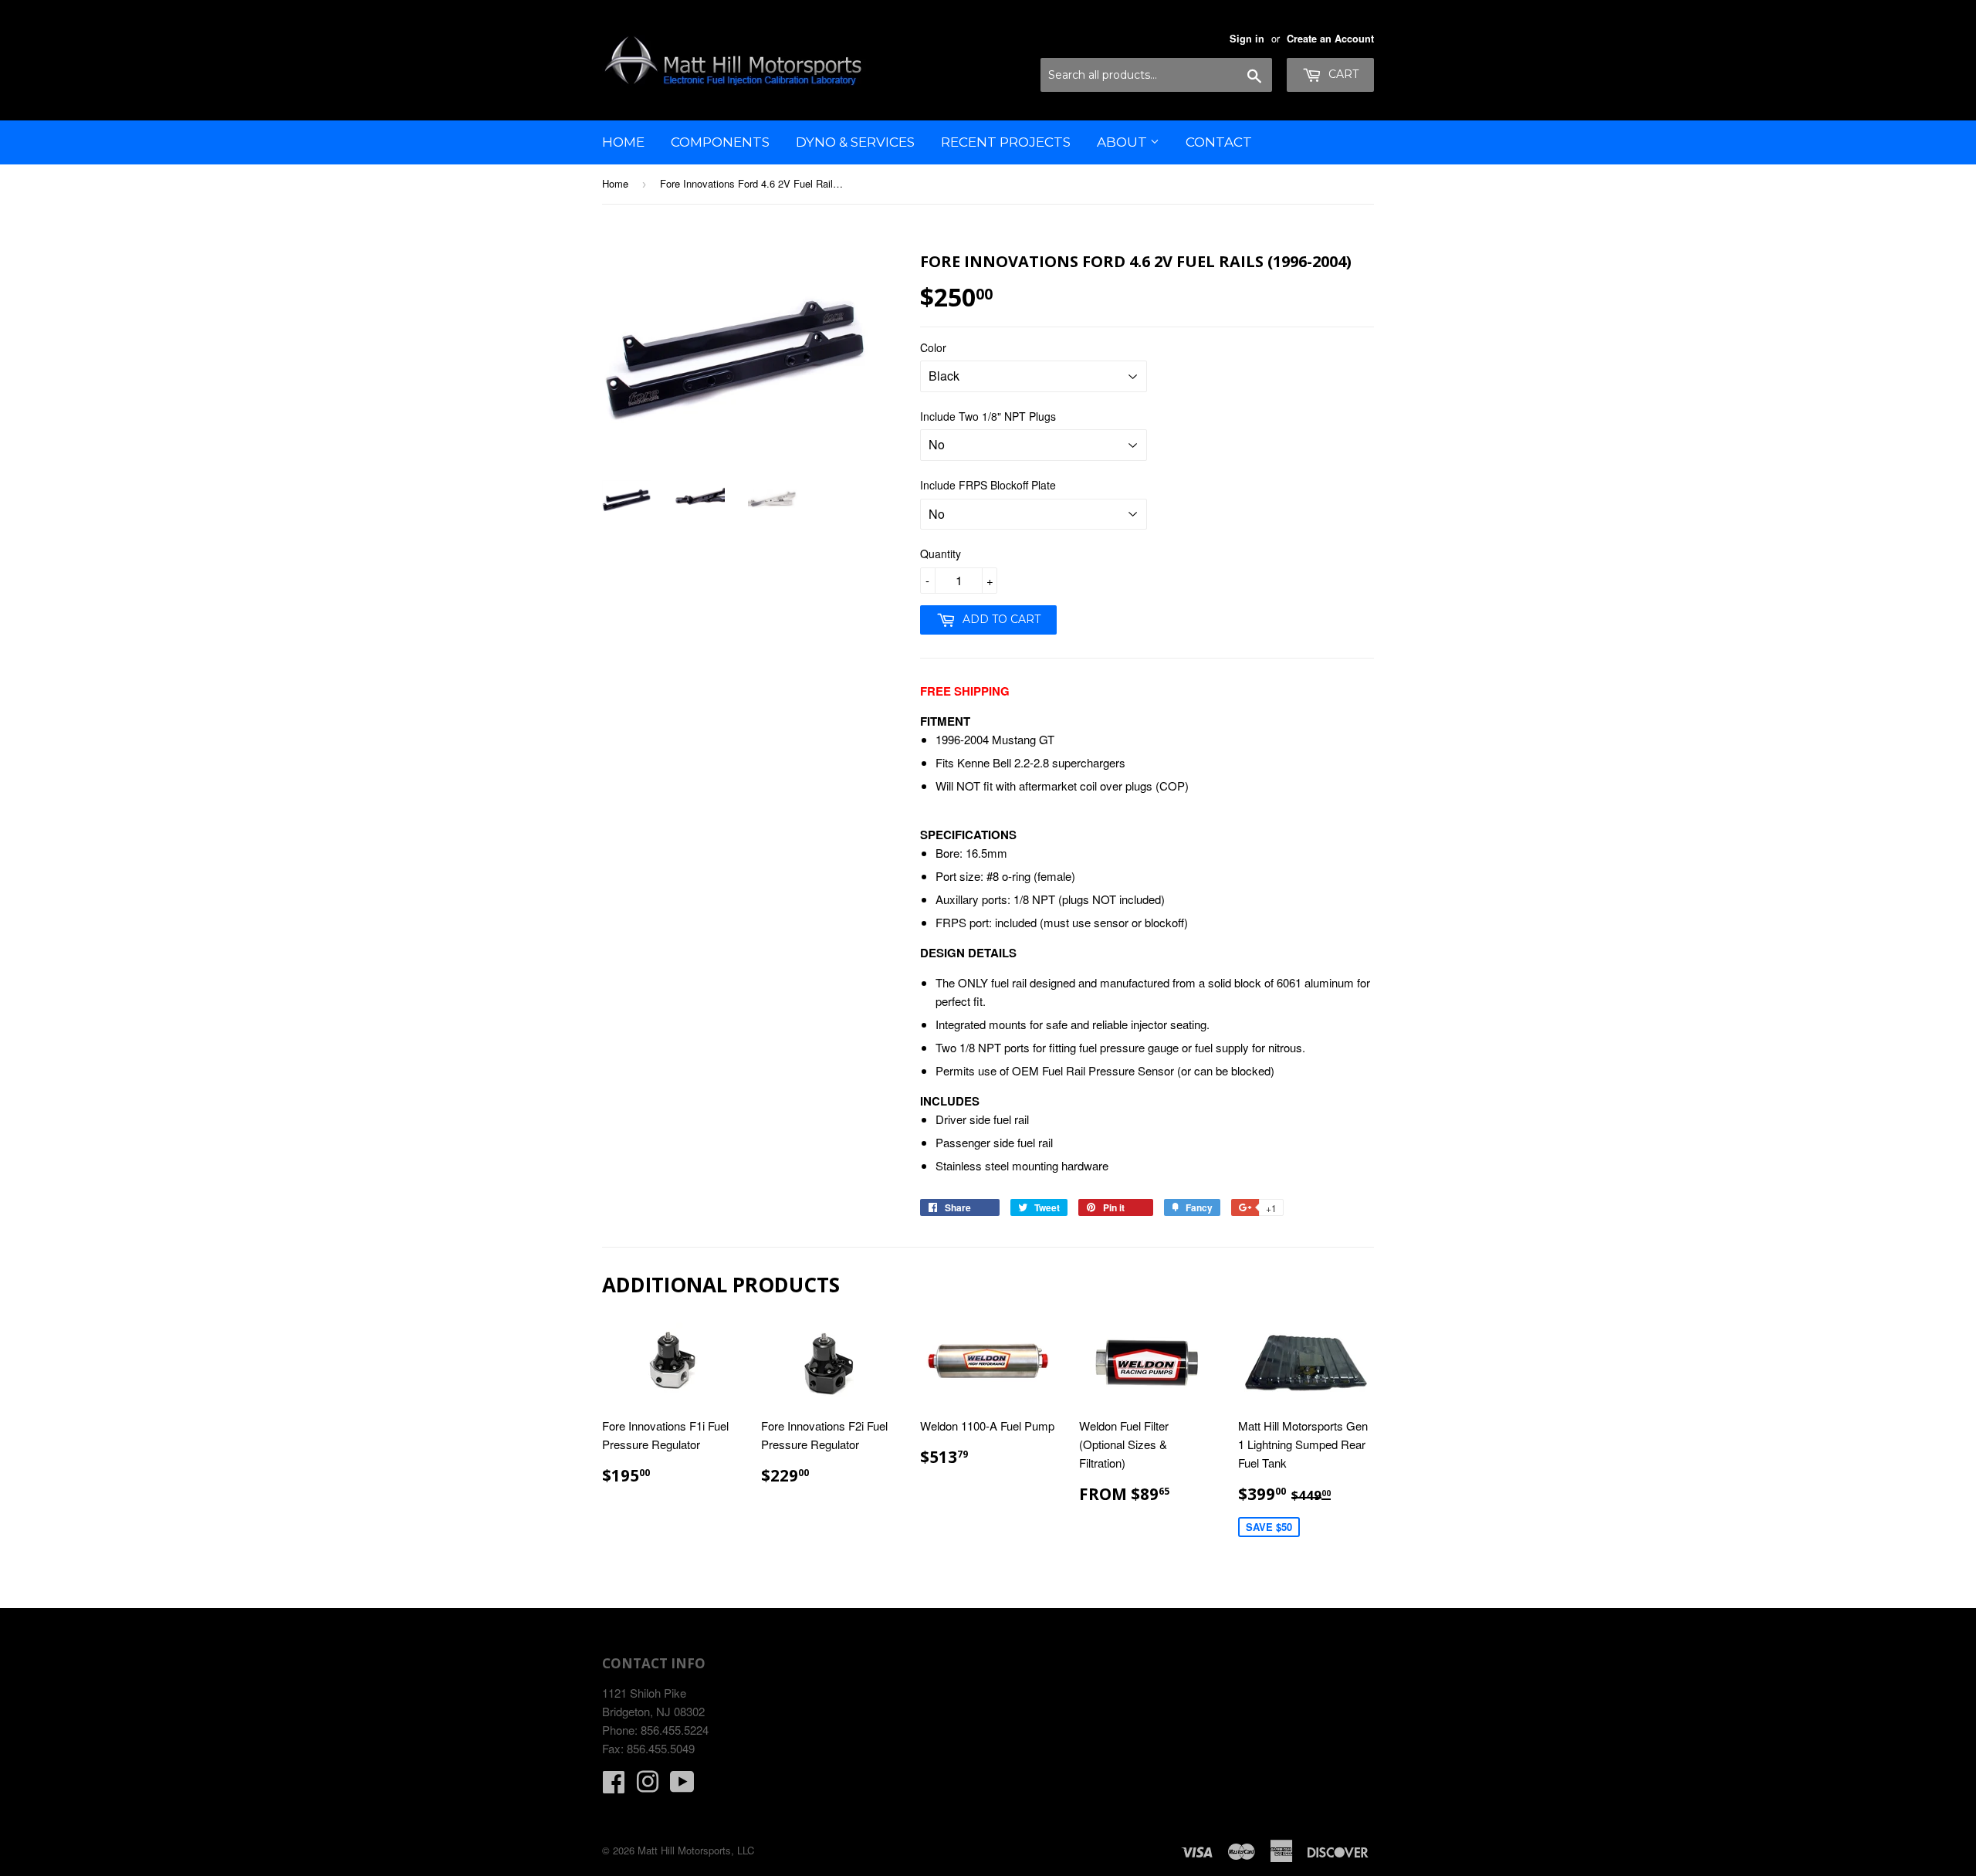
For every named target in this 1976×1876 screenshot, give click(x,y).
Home (623, 142)
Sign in (1247, 39)
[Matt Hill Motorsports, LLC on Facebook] (614, 1786)
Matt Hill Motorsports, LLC (696, 1850)
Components (720, 142)
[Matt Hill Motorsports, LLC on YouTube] (682, 1786)
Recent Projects (1006, 142)
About (1123, 142)
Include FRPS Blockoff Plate (988, 485)
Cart (1342, 74)
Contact (1219, 142)
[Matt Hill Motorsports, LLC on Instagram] (648, 1786)
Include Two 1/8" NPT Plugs (988, 416)
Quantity (941, 554)
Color (933, 347)
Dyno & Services (855, 142)
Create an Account (1330, 39)
